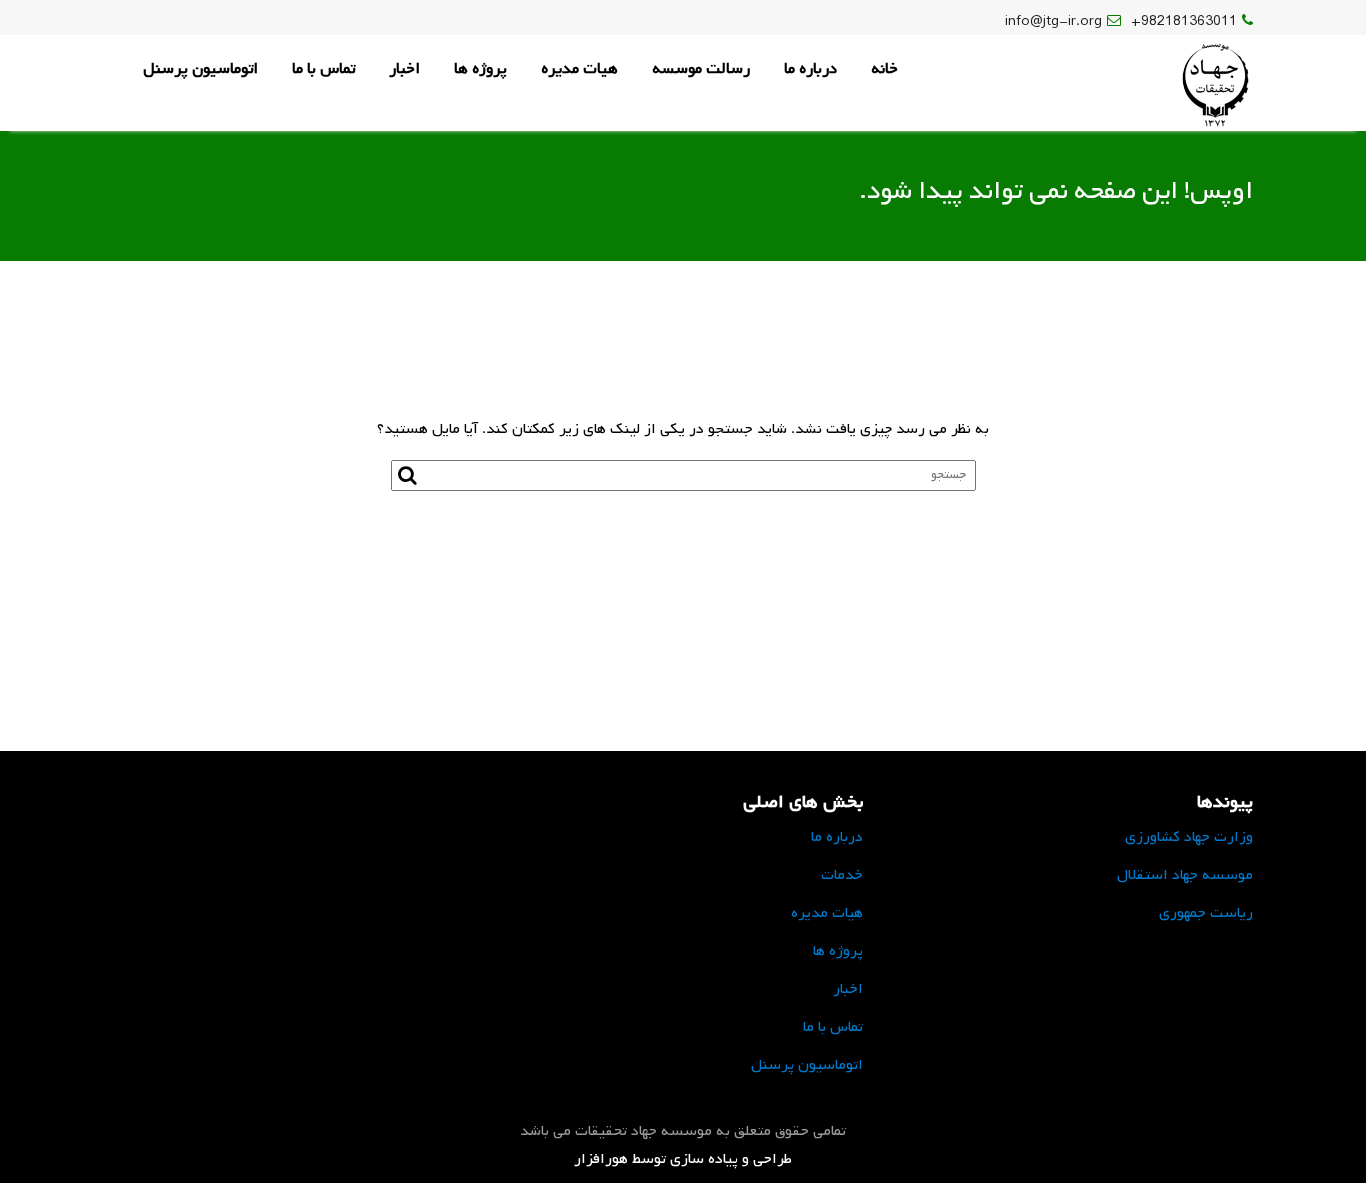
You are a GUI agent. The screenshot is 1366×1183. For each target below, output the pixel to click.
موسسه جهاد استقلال (1185, 875)
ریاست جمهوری (1206, 913)
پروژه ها (480, 69)
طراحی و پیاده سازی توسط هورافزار (683, 1159)
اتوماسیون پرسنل (200, 69)
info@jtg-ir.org (1053, 21)
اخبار (404, 69)
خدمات (842, 875)
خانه (884, 69)
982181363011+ (1184, 21)
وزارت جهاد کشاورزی (1189, 837)
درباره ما (810, 69)
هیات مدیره (579, 69)
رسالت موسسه (701, 69)
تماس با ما (323, 69)
